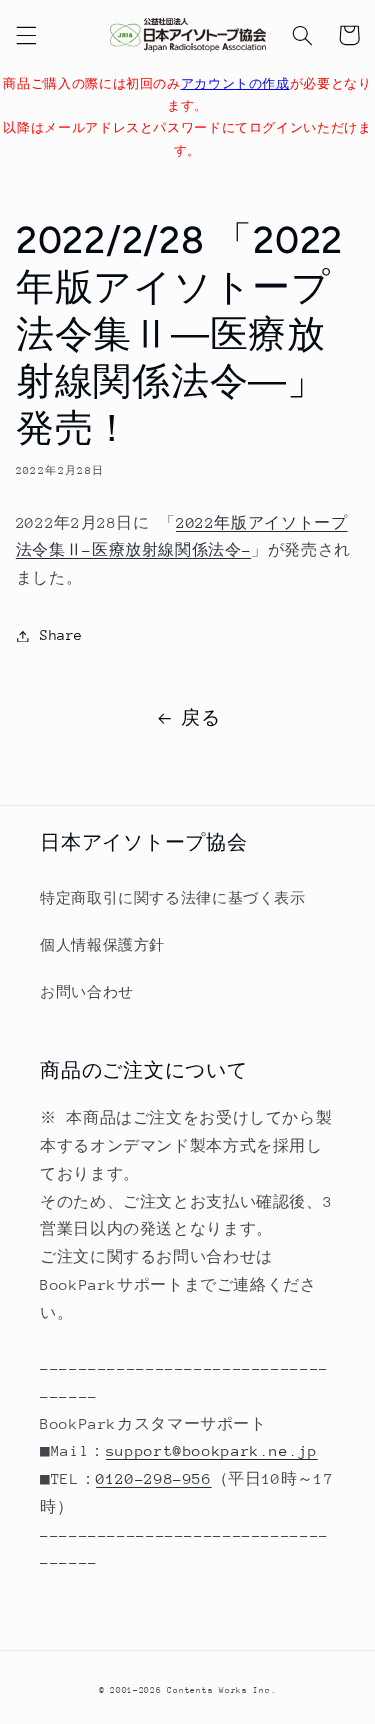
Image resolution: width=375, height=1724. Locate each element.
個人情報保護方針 (102, 945)
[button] (26, 35)
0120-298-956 (154, 1478)
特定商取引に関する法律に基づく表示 (173, 898)
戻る (200, 718)
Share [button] (61, 635)
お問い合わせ (87, 992)
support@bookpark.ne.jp (212, 1450)
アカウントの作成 (235, 84)
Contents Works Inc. (221, 1690)
